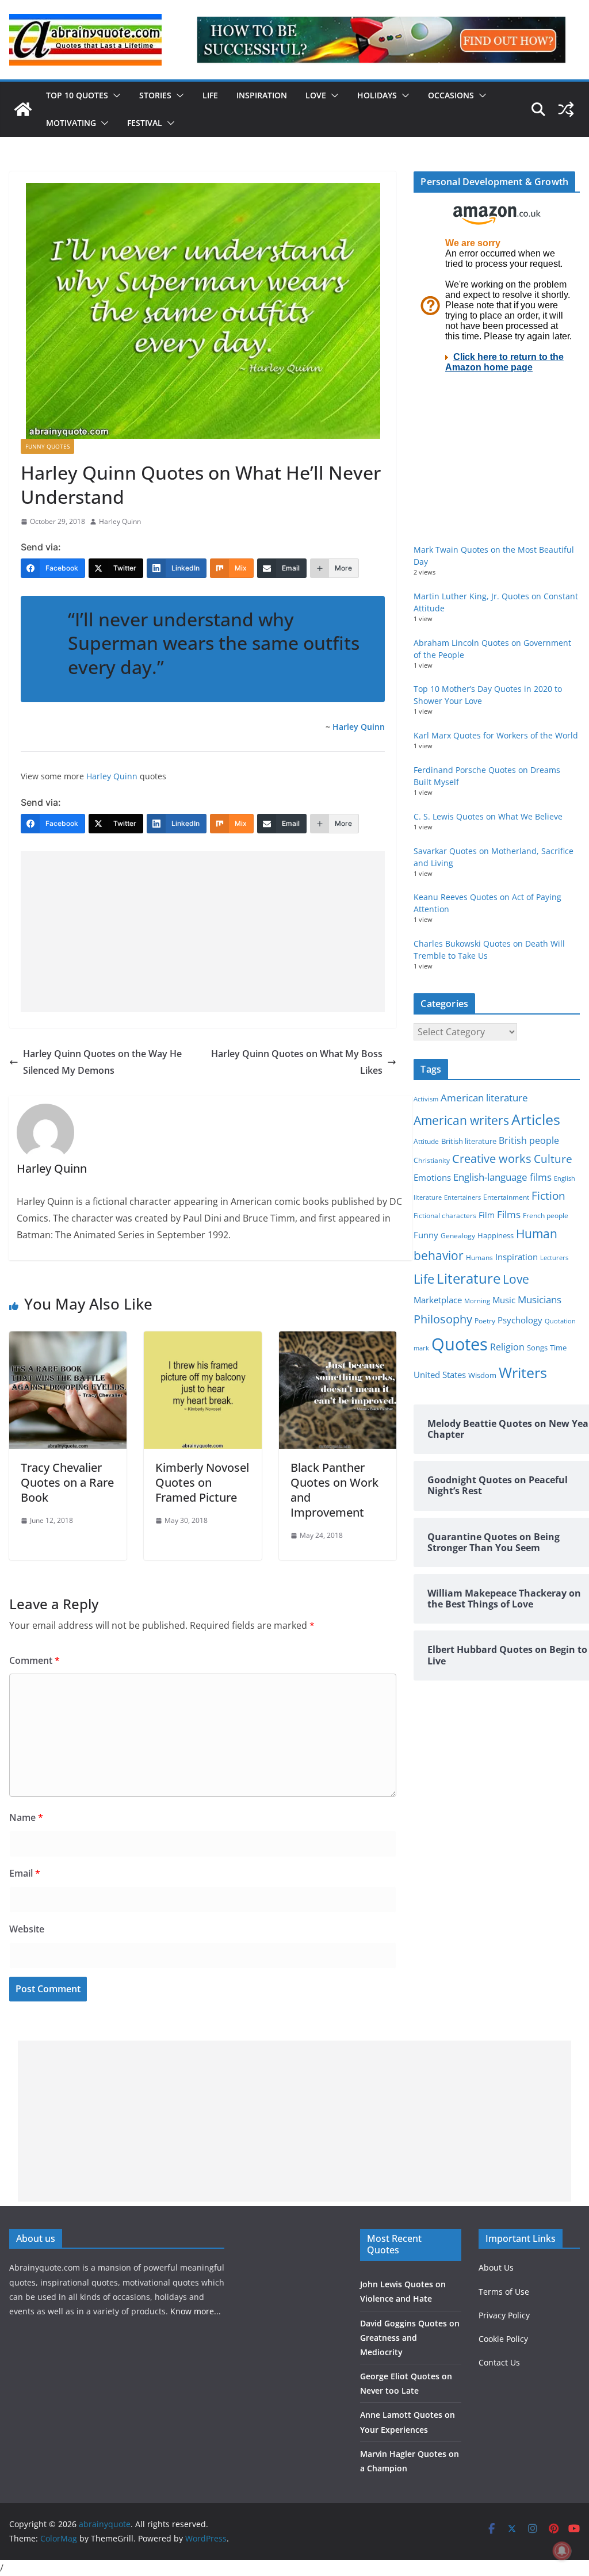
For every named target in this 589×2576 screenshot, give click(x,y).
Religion (507, 1347)
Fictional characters (445, 1216)
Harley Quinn (120, 521)
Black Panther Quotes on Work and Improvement (334, 1490)
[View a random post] (566, 109)
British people (529, 1140)
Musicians (540, 1300)
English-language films (502, 1177)
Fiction (548, 1196)
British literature (469, 1141)
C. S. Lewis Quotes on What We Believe (488, 816)
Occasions (451, 95)
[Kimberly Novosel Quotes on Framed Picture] (202, 1339)
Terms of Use (504, 2292)
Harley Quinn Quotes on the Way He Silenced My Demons (102, 1062)
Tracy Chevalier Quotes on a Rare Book (67, 1482)
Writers (523, 1372)
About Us (496, 2267)
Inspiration (262, 95)
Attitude (426, 1141)
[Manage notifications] (562, 2551)
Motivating (71, 123)
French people (546, 1216)
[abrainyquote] (23, 109)
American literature (484, 1098)
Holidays (377, 95)
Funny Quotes (47, 446)
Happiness (496, 1236)
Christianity (432, 1160)
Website (27, 1929)
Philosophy (443, 1319)
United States (440, 1375)
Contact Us (499, 2362)
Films (509, 1214)
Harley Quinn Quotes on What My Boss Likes (297, 1062)
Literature (468, 1279)
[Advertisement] (203, 932)
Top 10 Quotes (77, 95)
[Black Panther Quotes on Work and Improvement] (338, 1339)
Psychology (520, 1320)
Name (26, 1817)
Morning (477, 1301)
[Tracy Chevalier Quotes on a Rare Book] (68, 1339)
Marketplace (438, 1300)
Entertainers (462, 1197)
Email (25, 1873)
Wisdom (482, 1375)
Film (487, 1215)
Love (316, 95)
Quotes (460, 1344)
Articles (536, 1119)
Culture (553, 1159)
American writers (461, 1120)
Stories (155, 95)
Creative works (492, 1159)
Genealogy (458, 1236)
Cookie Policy (503, 2339)
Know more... (196, 2311)
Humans (479, 1257)
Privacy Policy (504, 2315)
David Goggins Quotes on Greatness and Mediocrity (410, 2338)
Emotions (432, 1177)
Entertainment (506, 1197)
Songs (537, 1348)
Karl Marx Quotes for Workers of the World (496, 735)
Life (210, 95)
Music (504, 1300)
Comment (35, 1660)
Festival (145, 123)
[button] (114, 95)
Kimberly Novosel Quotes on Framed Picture (202, 1482)
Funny (426, 1235)
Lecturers (554, 1258)
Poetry (485, 1321)
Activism (426, 1099)
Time (558, 1348)
